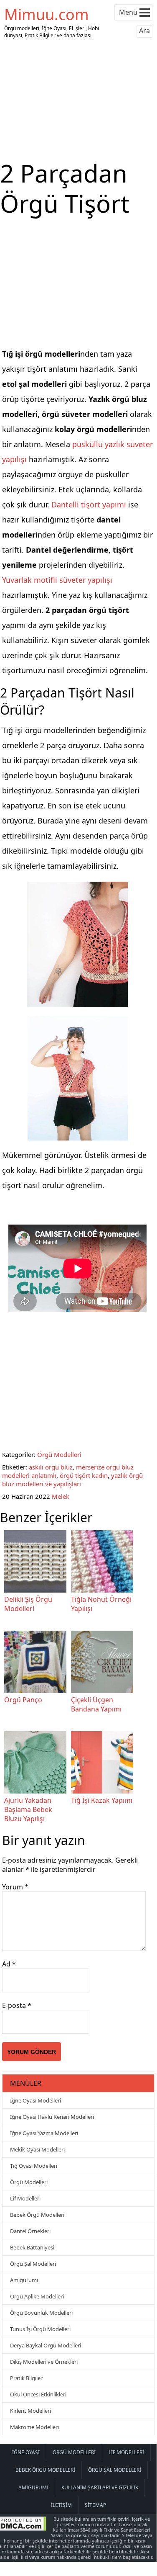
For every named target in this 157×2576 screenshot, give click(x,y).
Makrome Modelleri (34, 2427)
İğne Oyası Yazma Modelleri (44, 2133)
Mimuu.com (47, 14)
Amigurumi (24, 2280)
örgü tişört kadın (84, 1475)
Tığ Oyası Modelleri (34, 2166)
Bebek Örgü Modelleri (37, 2215)
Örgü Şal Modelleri (33, 2264)
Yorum (15, 1887)
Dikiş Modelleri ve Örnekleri (44, 2362)
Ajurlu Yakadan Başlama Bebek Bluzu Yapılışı (28, 1809)
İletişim (61, 2505)
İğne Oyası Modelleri (35, 2100)
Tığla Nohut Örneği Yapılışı (101, 1604)
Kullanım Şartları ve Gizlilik (100, 2487)
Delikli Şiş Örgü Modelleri (28, 1604)
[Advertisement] (78, 100)
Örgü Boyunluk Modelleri (41, 2313)
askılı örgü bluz (51, 1467)
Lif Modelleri (25, 2198)
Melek (61, 1496)
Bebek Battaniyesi (32, 2247)
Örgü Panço (23, 1700)
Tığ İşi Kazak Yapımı (102, 1800)
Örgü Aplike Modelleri (37, 2296)
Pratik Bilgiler (26, 2378)
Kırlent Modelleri (30, 2411)
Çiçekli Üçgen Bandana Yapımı (96, 1704)
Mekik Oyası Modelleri (37, 2149)
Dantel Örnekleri (30, 2231)
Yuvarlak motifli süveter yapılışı (57, 580)
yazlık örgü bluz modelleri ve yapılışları (72, 1480)
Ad (9, 1964)
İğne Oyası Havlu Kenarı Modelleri (52, 2117)
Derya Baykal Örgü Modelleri (46, 2345)
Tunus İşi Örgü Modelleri (40, 2329)
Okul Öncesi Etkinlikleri (38, 2394)
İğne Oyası (26, 2452)
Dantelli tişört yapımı (89, 504)
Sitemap (95, 2505)
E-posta (17, 2005)
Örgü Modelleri (59, 1454)
